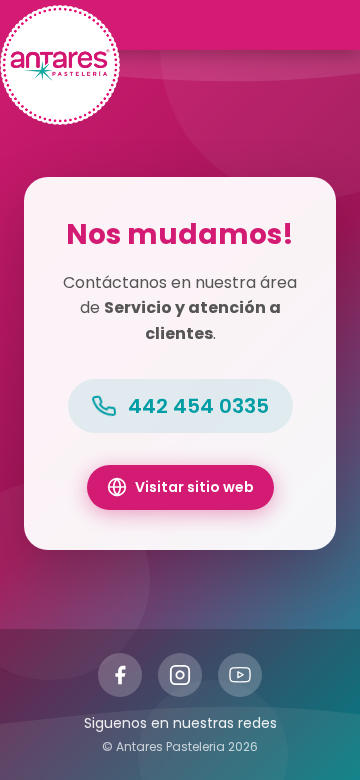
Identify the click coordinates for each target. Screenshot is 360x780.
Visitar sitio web (194, 487)
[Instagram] (180, 675)
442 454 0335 (198, 406)
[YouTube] (240, 675)
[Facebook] (120, 675)
